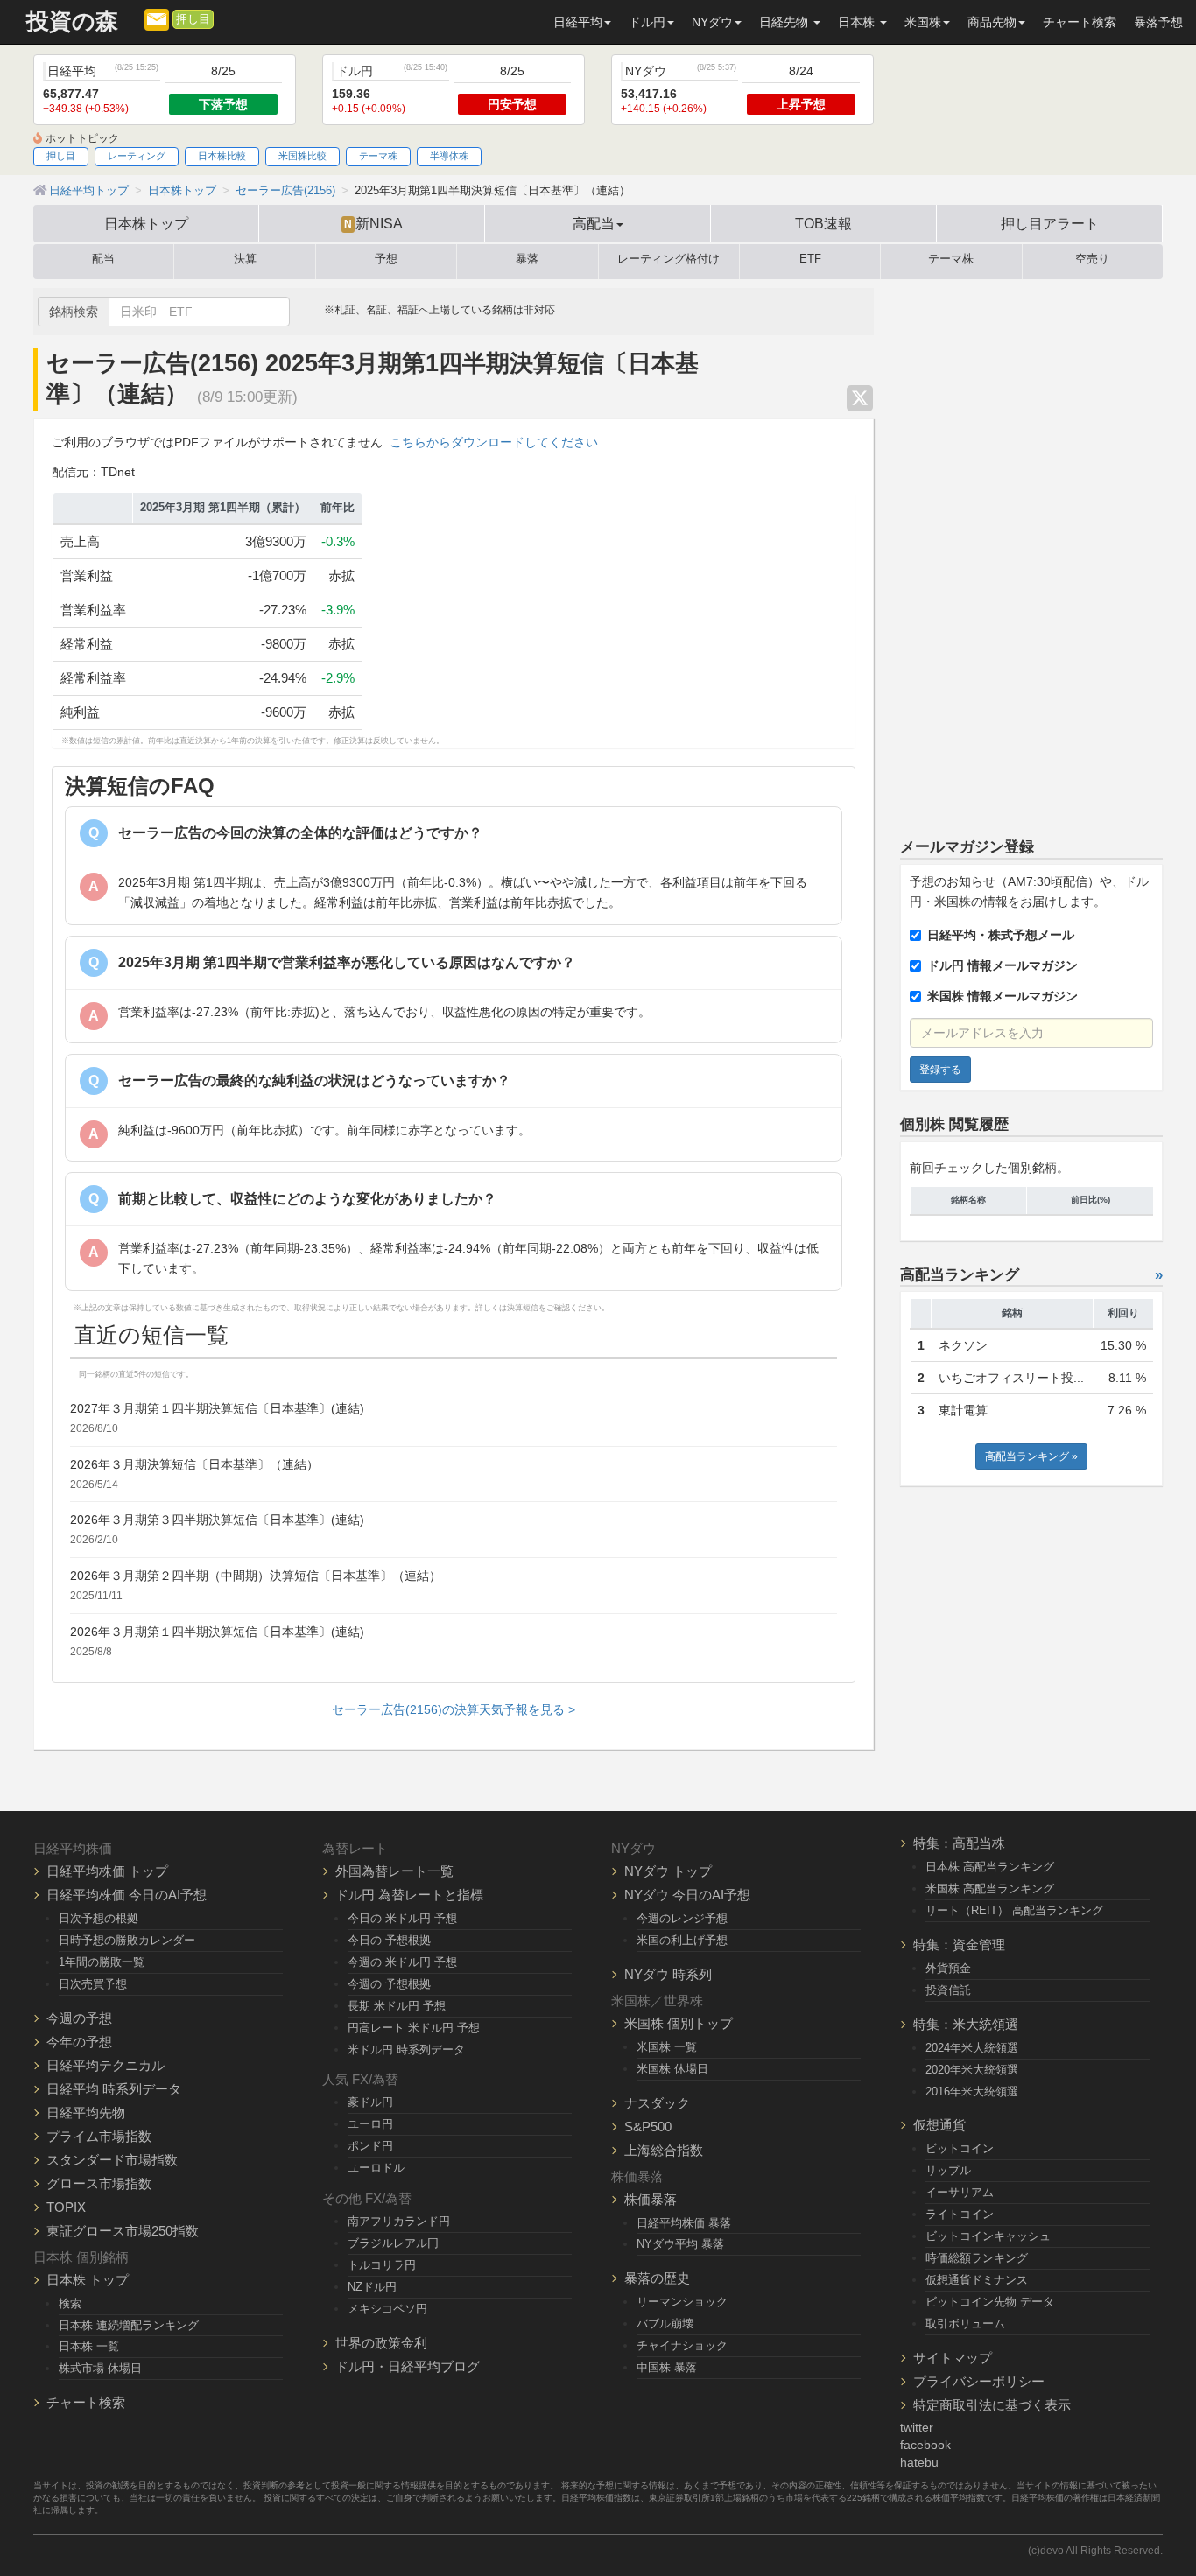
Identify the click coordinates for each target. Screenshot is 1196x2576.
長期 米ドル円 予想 (397, 2006)
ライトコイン (960, 2214)
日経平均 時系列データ (114, 2089)
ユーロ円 (370, 2124)
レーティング (137, 156)
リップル (948, 2170)
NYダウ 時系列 (668, 1974)
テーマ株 (378, 156)
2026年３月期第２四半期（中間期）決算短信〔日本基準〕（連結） (256, 1576)
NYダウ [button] (712, 22)
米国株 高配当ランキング (990, 1888)
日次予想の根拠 (98, 1918)
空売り (1092, 259)
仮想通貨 (939, 2125)
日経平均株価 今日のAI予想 (127, 1895)
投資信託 (948, 1990)
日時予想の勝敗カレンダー (127, 1940)
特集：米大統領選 (966, 2024)
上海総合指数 (664, 2150)
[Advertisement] (1031, 551)
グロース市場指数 (99, 2183)
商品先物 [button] (992, 22)
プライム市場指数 (99, 2136)
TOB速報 (823, 223)
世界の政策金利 (381, 2343)
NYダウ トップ (668, 1871)
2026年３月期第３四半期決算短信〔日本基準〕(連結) (217, 1520)
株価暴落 (651, 2199)
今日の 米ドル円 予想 (402, 1918)
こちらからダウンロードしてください (494, 442)
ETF (810, 259)
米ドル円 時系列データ (406, 2050)
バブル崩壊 (665, 2323)
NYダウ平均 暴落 (680, 2244)
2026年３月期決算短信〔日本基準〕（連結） (194, 1464)
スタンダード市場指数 (112, 2160)
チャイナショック (682, 2345)
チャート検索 (1080, 22)
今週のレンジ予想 (682, 1918)
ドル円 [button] (647, 22)
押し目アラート (1050, 223)
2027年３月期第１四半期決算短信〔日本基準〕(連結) (217, 1408)
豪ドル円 (370, 2102)
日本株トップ (146, 223)
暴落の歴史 (657, 2278)
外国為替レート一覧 (394, 1871)
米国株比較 (303, 156)
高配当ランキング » (1031, 1456)
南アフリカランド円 (399, 2221)
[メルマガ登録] (157, 18)
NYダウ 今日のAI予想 (687, 1895)
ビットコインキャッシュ (988, 2236)
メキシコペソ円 (387, 2309)
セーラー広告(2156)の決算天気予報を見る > (454, 1709)
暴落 (527, 259)
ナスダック (657, 2103)
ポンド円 (370, 2146)
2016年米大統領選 (972, 2092)
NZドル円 (372, 2287)
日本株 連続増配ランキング (129, 2325)
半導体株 (449, 156)
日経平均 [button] (578, 22)
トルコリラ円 (382, 2265)
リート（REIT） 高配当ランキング (1014, 1910)
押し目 (193, 19)
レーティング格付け (668, 259)
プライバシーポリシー (979, 2381)
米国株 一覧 (667, 2047)
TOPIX (66, 2207)
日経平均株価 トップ (107, 1871)
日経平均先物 (86, 2113)
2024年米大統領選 (972, 2048)
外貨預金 (948, 1968)
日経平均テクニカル (106, 2065)
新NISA (373, 223)
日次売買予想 (93, 1984)
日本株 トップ (88, 2280)
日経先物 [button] (785, 22)
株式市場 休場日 (100, 2368)
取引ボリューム (965, 2323)
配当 (103, 259)
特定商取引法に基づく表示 (992, 2405)
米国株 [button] (923, 22)
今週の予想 (79, 2018)
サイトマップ (953, 2358)
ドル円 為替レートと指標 (409, 1895)
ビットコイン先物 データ (990, 2302)
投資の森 (72, 21)
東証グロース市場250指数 (123, 2231)
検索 (70, 2303)
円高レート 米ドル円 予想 (414, 2028)
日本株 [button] (858, 22)
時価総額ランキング (977, 2258)
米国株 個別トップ (679, 2023)
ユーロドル (376, 2168)
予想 (386, 259)
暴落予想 (1158, 22)
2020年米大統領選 (972, 2070)
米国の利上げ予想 (682, 1940)
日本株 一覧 (89, 2346)
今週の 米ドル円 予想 (402, 1962)
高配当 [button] (594, 223)
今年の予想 (79, 2042)
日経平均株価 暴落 (684, 2223)
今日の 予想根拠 (389, 1940)
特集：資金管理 (959, 1944)
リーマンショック (682, 2302)
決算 (245, 259)
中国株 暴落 (667, 2367)
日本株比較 (222, 156)
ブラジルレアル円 (393, 2243)
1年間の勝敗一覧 (102, 1962)
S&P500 (648, 2127)
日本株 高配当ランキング (990, 1867)
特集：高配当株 (959, 1843)
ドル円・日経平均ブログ (408, 2366)
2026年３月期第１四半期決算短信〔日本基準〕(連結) (217, 1632)
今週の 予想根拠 (389, 1984)
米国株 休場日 (672, 2069)
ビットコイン (960, 2148)
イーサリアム (960, 2192)
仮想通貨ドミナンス (977, 2280)
